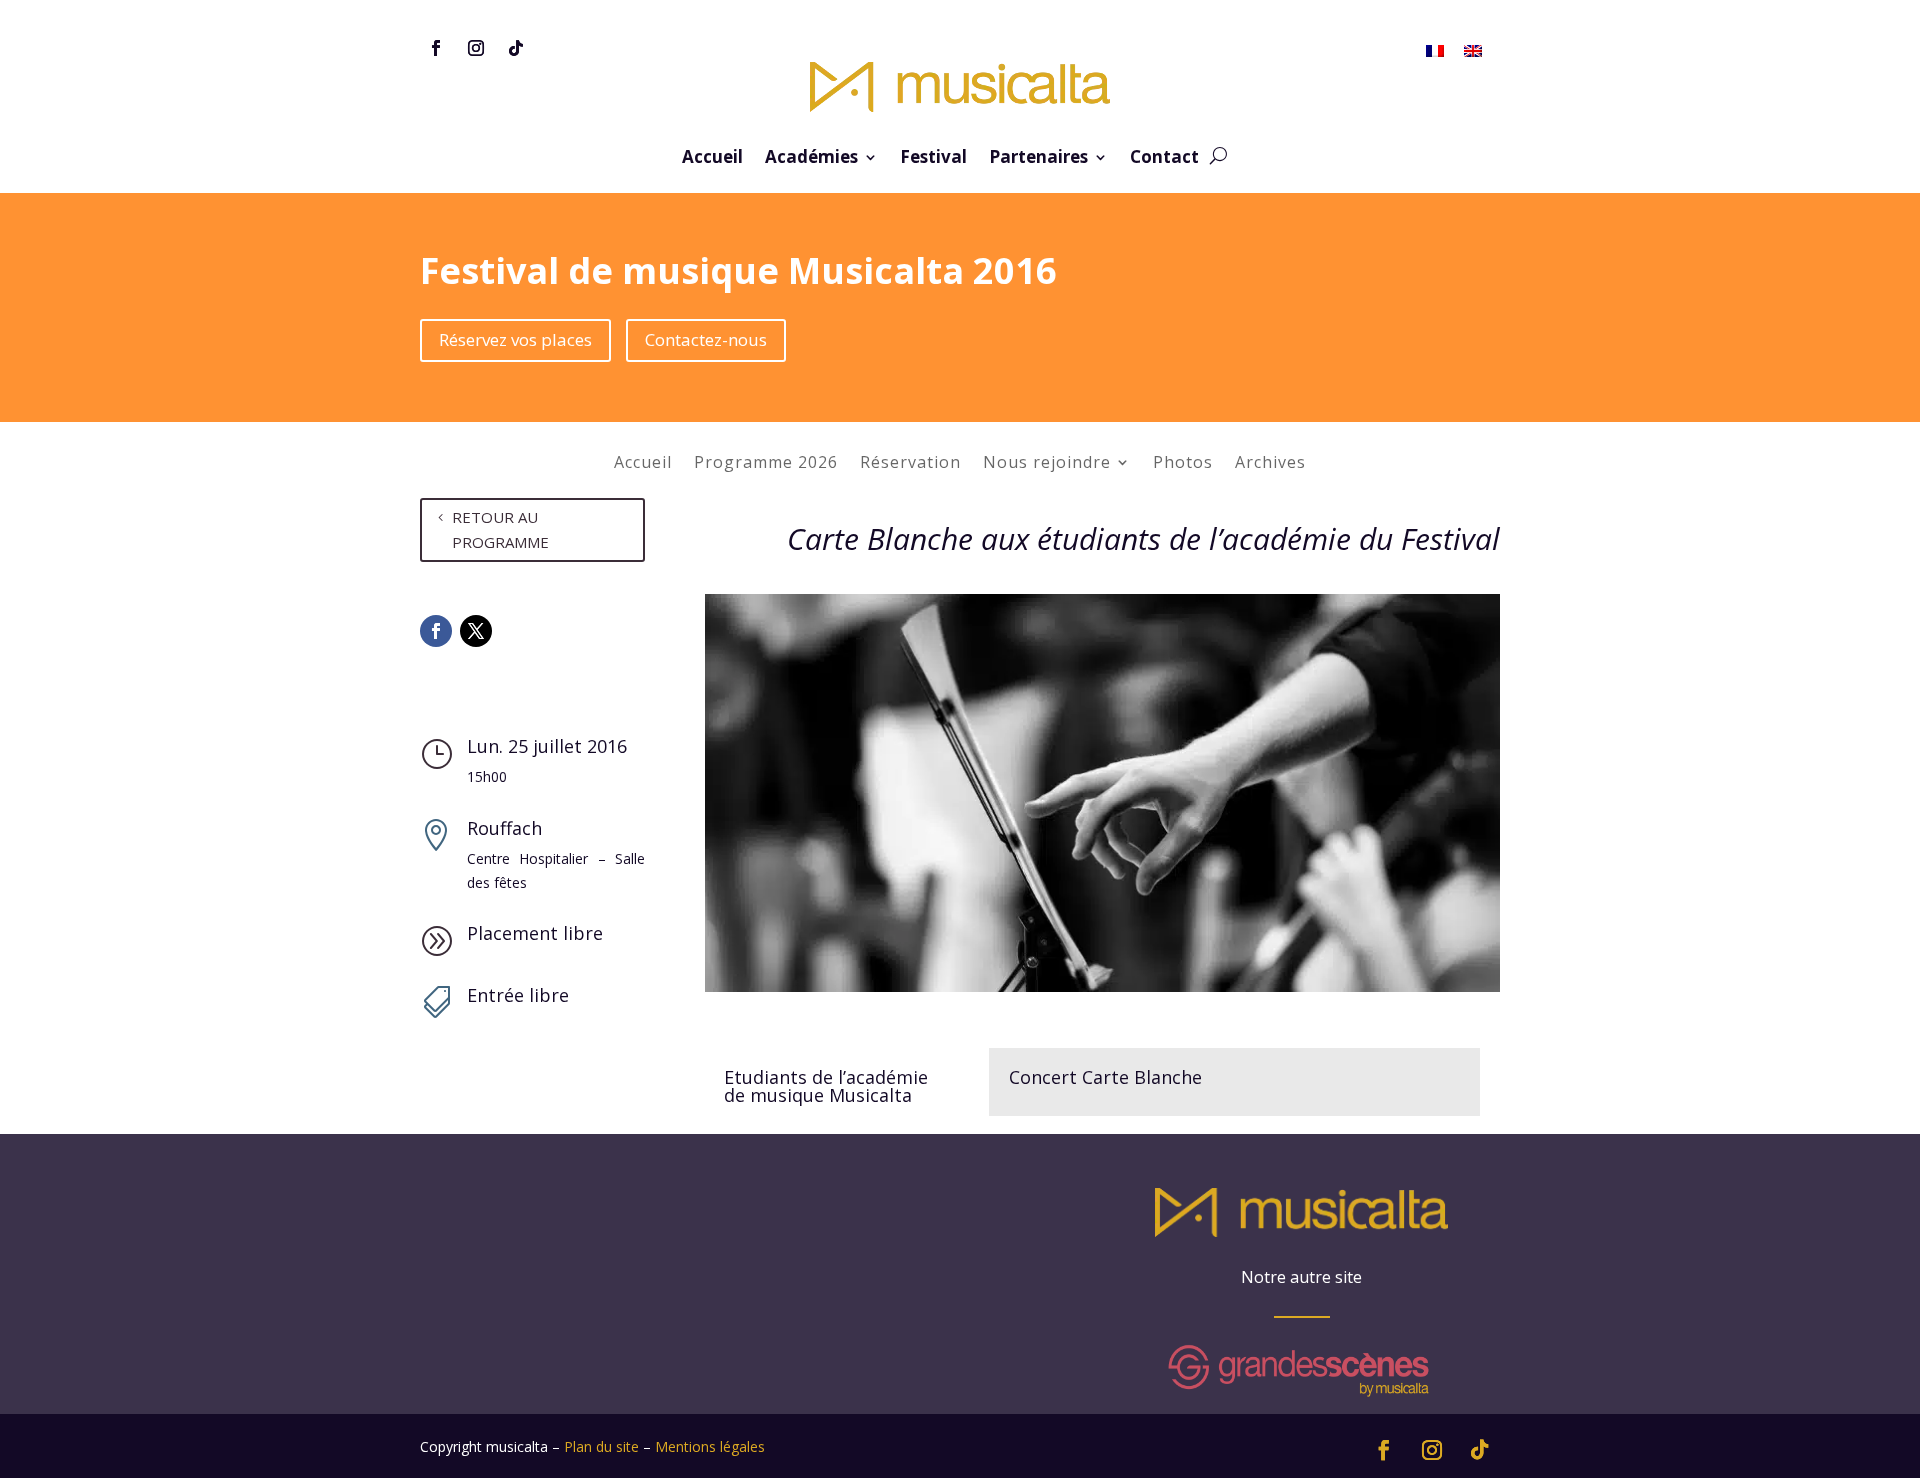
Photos (1183, 464)
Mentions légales (710, 1446)
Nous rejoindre (1047, 464)
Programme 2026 (766, 464)
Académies (811, 159)
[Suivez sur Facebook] (436, 48)
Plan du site (601, 1446)
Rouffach (504, 828)
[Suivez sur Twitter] (476, 631)
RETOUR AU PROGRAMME (500, 530)
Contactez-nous (706, 339)
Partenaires (1038, 159)
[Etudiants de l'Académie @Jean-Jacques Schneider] (1102, 991)
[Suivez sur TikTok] (516, 48)
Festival (933, 159)
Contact (1164, 159)
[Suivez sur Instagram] (476, 48)
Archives (1270, 464)
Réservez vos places (515, 339)
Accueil (712, 159)
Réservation (910, 464)
